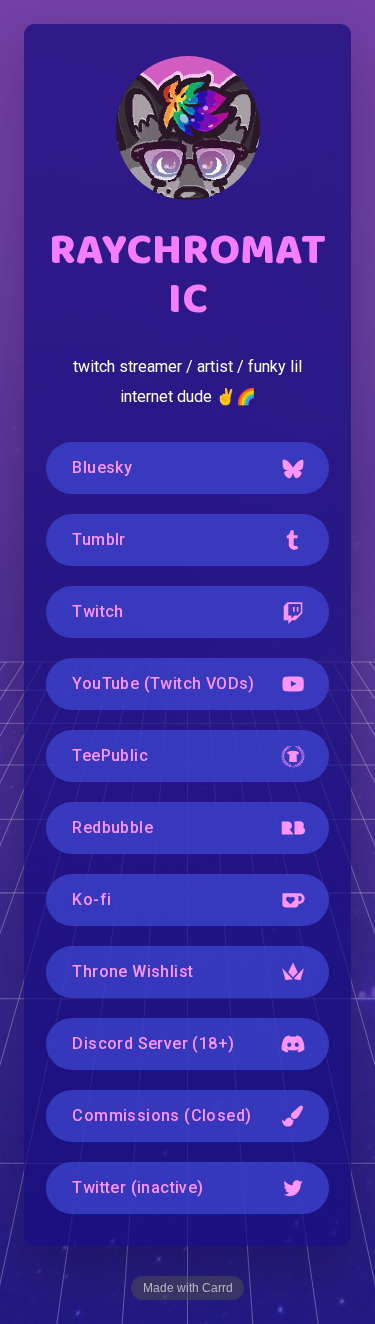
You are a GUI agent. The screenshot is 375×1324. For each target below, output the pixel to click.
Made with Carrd (188, 1288)
